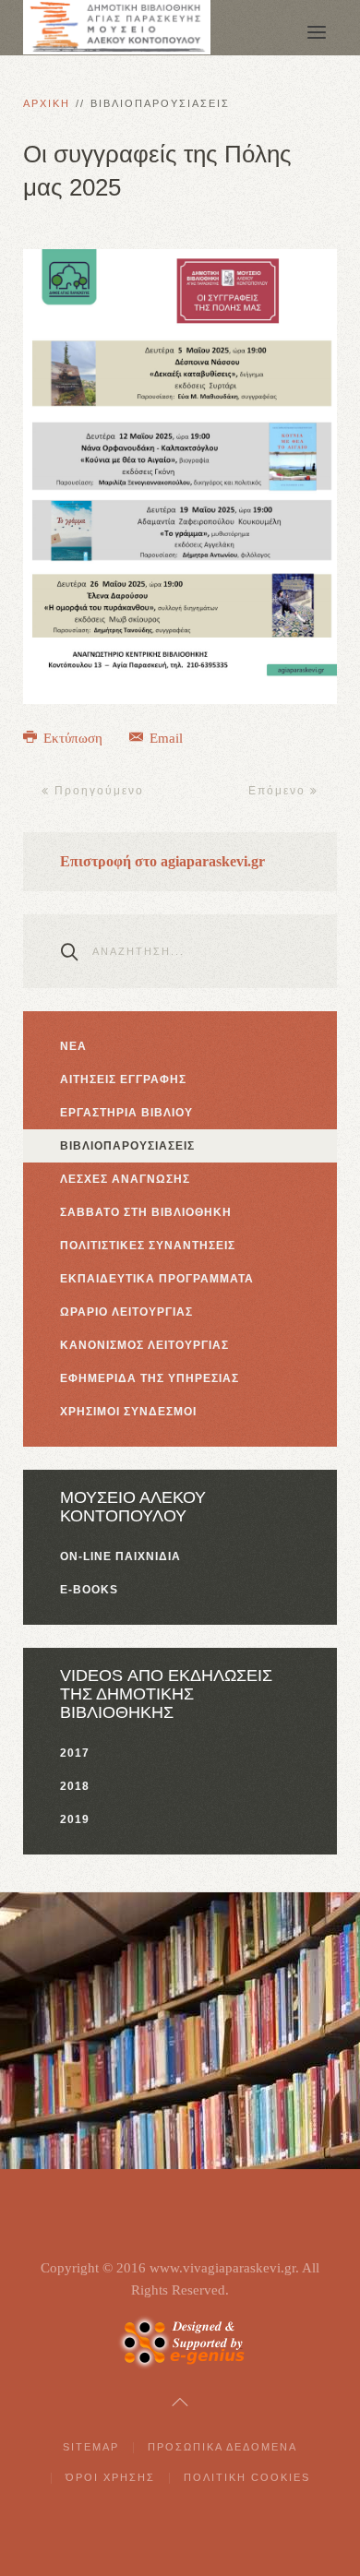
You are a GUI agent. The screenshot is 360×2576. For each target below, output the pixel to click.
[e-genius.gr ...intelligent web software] (180, 2341)
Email (164, 738)
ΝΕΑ (73, 1046)
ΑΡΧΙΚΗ (47, 103)
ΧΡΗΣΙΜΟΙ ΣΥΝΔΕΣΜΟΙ (128, 1412)
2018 (75, 1786)
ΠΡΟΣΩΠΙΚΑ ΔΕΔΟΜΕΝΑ (222, 2447)
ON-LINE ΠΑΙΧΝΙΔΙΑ (120, 1556)
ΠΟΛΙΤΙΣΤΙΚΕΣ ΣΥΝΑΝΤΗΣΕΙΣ (148, 1246)
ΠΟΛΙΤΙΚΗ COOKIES (247, 2477)
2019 (75, 1819)
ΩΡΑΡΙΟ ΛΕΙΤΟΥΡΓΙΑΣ (126, 1312)
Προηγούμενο (97, 791)
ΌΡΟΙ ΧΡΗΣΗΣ (110, 2477)
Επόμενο (279, 791)
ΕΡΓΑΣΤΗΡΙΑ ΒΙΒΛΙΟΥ (126, 1113)
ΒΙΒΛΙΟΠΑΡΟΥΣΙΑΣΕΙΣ (127, 1146)
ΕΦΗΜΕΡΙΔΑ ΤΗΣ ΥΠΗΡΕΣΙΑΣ (150, 1378)
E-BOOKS (89, 1590)
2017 (75, 1753)
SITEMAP (91, 2447)
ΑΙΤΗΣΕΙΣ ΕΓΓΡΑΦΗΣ (123, 1079)
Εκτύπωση (73, 738)
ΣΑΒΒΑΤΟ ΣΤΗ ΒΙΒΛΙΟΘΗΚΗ (146, 1212)
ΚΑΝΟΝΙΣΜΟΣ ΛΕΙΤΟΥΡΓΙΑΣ (144, 1345)
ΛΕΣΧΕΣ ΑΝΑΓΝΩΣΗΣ (125, 1179)
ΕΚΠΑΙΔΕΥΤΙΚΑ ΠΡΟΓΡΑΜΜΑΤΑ (157, 1279)
